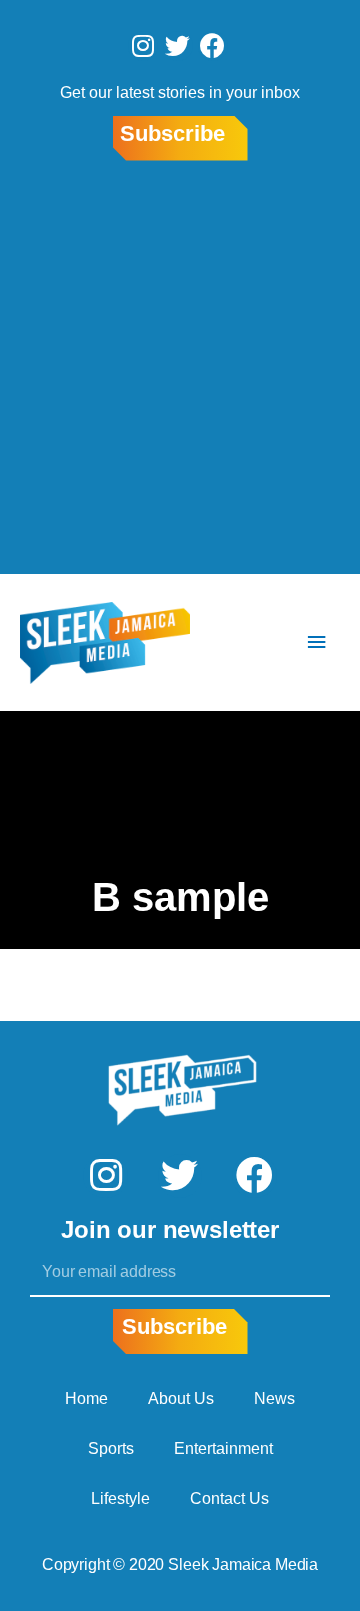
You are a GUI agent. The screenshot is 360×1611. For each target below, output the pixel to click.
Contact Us (229, 1498)
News (274, 1398)
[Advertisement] (180, 371)
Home (86, 1398)
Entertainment (223, 1448)
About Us (181, 1398)
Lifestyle (120, 1498)
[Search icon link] (257, 642)
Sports (111, 1448)
